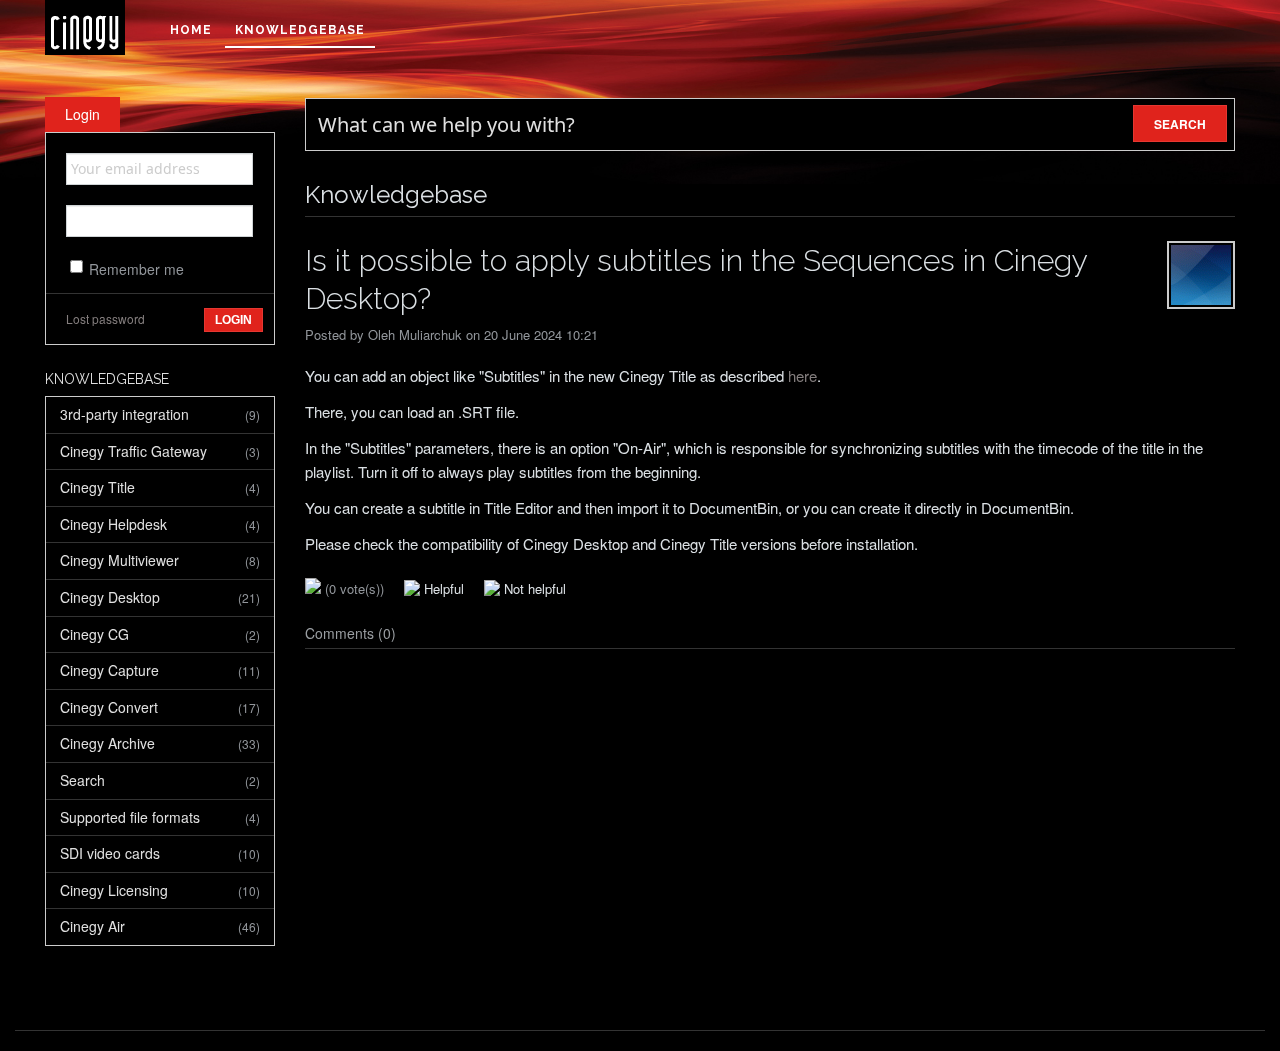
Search (160, 780)
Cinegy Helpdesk (160, 524)
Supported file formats (160, 817)
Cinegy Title (160, 487)
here (802, 375)
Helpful (442, 588)
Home (191, 30)
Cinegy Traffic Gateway (160, 451)
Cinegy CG (160, 634)
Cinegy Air (160, 926)
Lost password (105, 318)
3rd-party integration (160, 414)
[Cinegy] (85, 27)
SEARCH (1180, 124)
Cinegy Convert (160, 707)
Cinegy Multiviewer (160, 560)
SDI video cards (160, 853)
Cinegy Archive (160, 743)
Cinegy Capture (160, 670)
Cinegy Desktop (160, 597)
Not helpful (533, 588)
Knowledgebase (300, 30)
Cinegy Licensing (160, 890)
